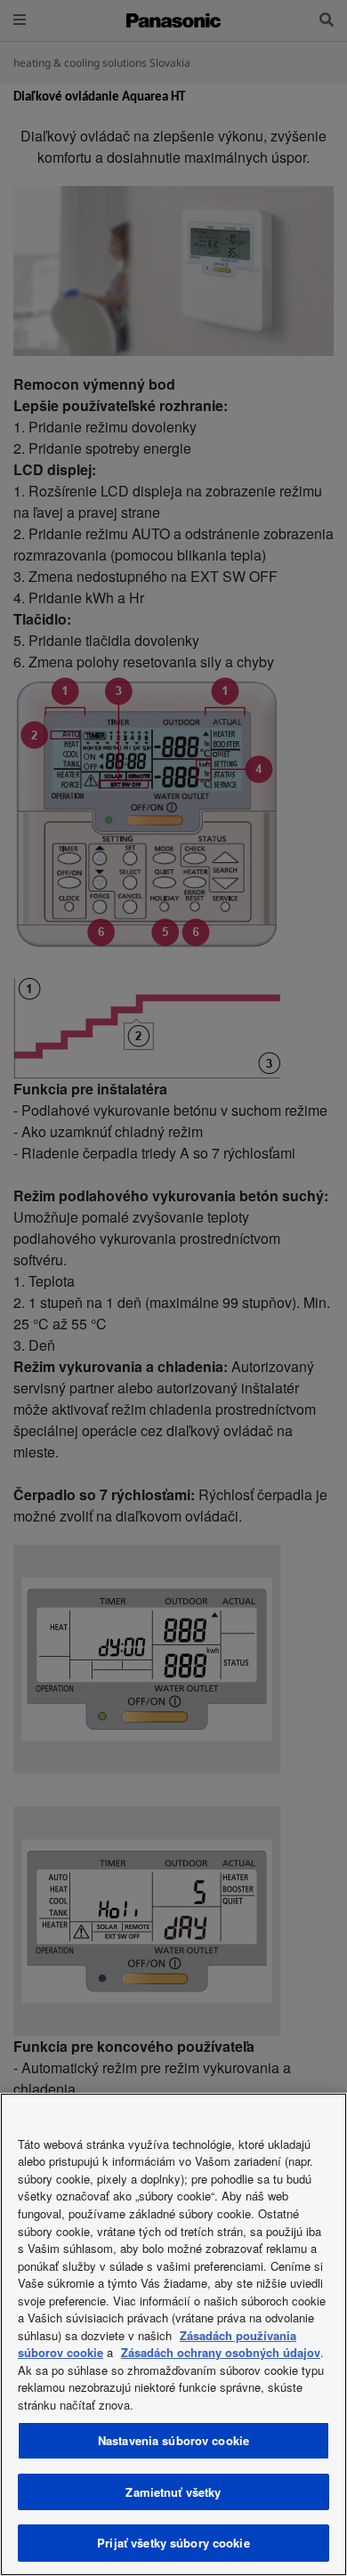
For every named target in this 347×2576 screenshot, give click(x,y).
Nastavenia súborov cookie (173, 2440)
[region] (173, 2334)
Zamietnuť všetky (173, 2492)
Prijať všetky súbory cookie (173, 2543)
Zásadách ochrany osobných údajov (221, 2352)
